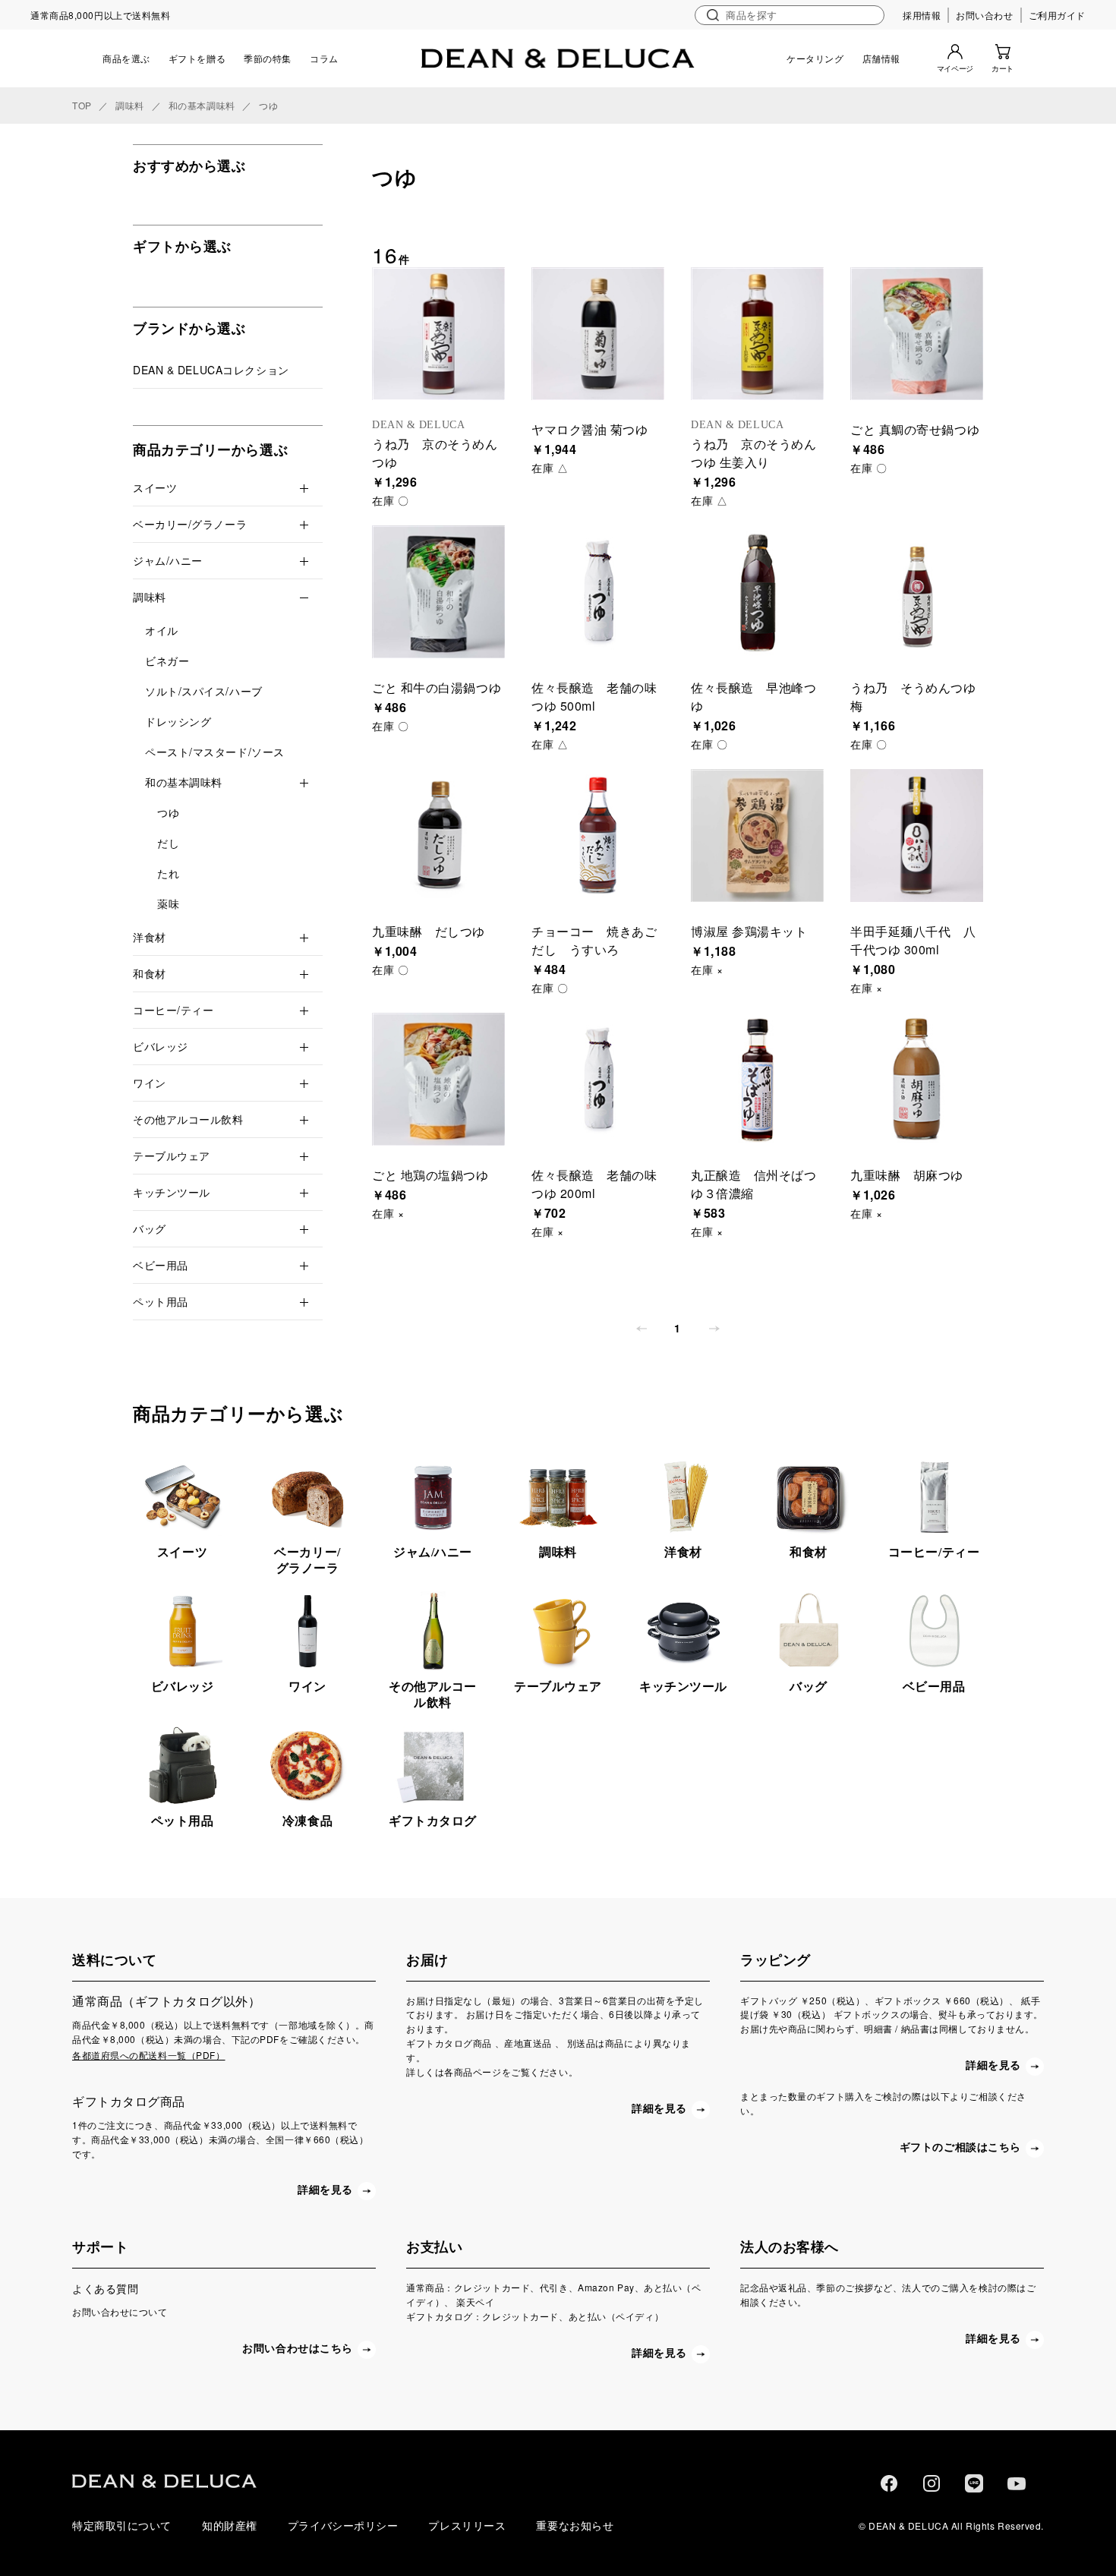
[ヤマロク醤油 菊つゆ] (598, 334)
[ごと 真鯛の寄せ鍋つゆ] (917, 334)
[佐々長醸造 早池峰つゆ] (757, 592)
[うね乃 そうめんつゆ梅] (917, 592)
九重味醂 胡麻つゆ (907, 1175)
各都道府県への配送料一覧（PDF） (149, 2055)
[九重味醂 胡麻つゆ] (917, 1079)
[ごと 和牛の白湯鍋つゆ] (438, 592)
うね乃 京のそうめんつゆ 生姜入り (754, 453)
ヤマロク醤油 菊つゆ (590, 429)
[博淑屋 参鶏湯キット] (757, 836)
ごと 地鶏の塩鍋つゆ (430, 1175)
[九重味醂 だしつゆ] (438, 836)
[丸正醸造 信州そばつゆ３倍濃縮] (757, 1079)
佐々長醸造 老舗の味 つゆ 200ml (594, 1184)
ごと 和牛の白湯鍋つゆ (437, 687)
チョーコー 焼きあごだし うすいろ (594, 940)
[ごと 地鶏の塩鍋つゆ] (438, 1079)
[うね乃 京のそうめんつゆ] (438, 334)
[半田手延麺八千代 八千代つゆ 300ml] (917, 836)
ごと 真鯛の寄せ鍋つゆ (915, 429)
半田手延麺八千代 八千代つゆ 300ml (913, 940)
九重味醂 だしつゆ (429, 931)
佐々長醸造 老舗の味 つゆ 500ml (594, 697)
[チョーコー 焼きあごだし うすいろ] (598, 836)
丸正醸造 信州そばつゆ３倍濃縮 (754, 1184)
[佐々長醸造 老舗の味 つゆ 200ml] (598, 1079)
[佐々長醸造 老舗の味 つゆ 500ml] (598, 592)
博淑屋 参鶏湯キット (749, 931)
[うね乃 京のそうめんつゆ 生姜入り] (757, 334)
